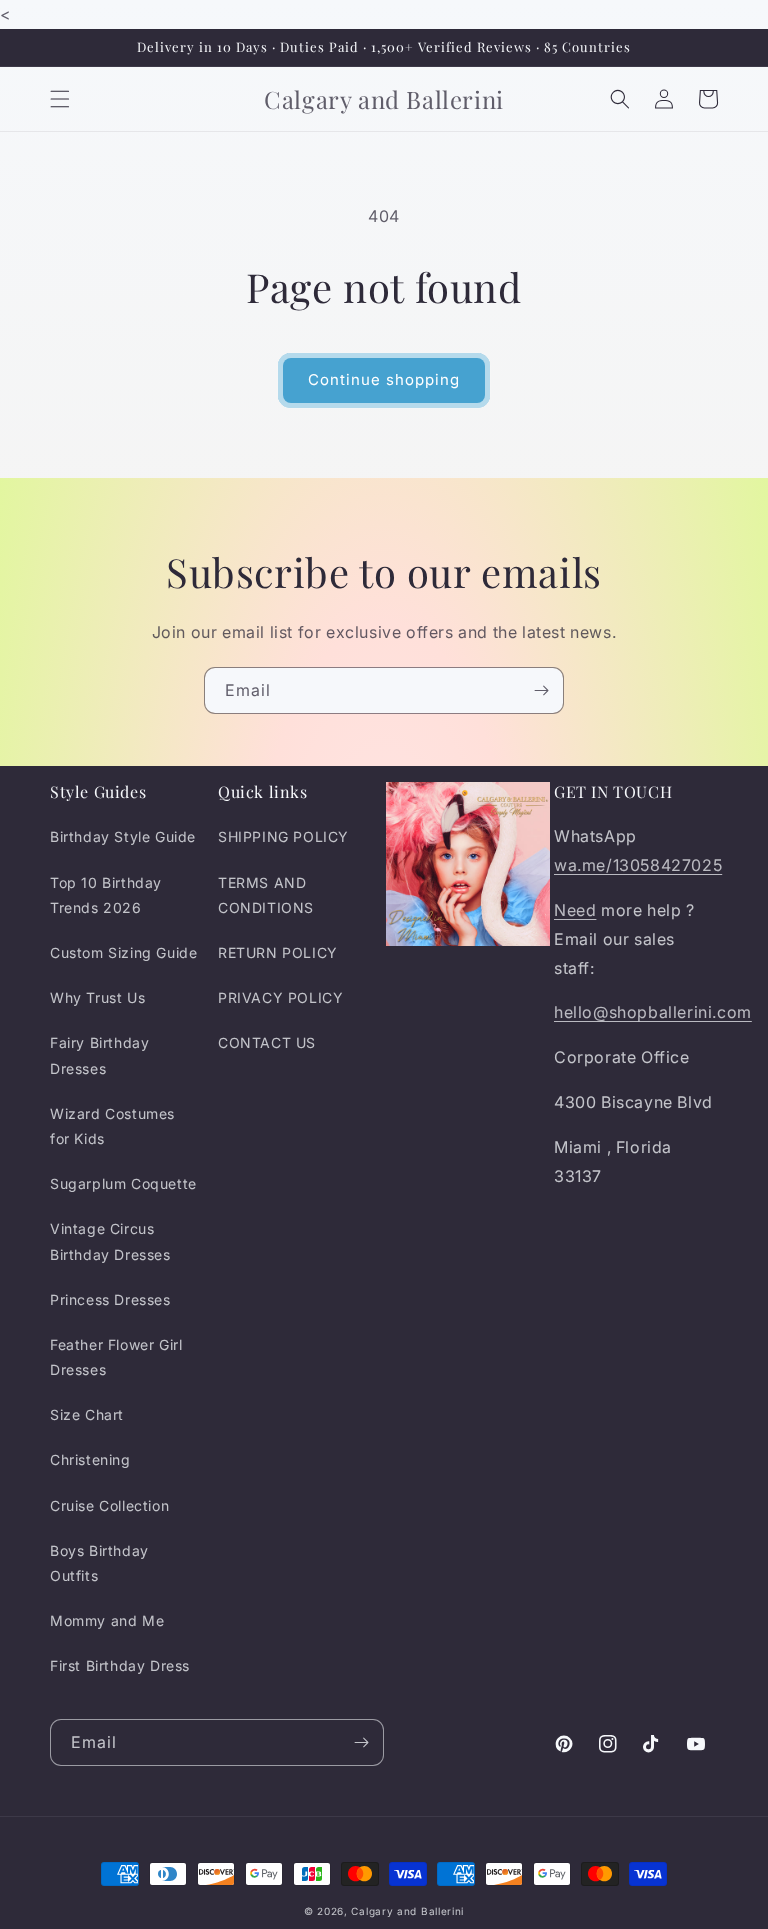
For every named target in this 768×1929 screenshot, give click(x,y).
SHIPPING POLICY (283, 836)
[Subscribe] (541, 690)
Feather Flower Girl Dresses (116, 1357)
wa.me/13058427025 (638, 865)
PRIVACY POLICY (280, 997)
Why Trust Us (97, 997)
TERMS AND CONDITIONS (266, 895)
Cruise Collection (109, 1505)
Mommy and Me (107, 1620)
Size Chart (87, 1414)
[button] (60, 99)
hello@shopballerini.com (653, 1012)
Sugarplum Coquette (123, 1183)
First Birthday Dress (120, 1665)
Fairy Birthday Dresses (99, 1055)
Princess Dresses (110, 1299)
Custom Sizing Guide (123, 952)
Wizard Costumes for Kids (112, 1126)
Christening (90, 1459)
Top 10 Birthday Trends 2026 (106, 895)
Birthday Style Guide (123, 836)
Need (575, 910)
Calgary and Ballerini (407, 1911)
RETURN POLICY (278, 952)
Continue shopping (384, 379)
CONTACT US (267, 1042)
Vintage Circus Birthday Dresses (110, 1241)
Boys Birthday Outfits (99, 1563)
